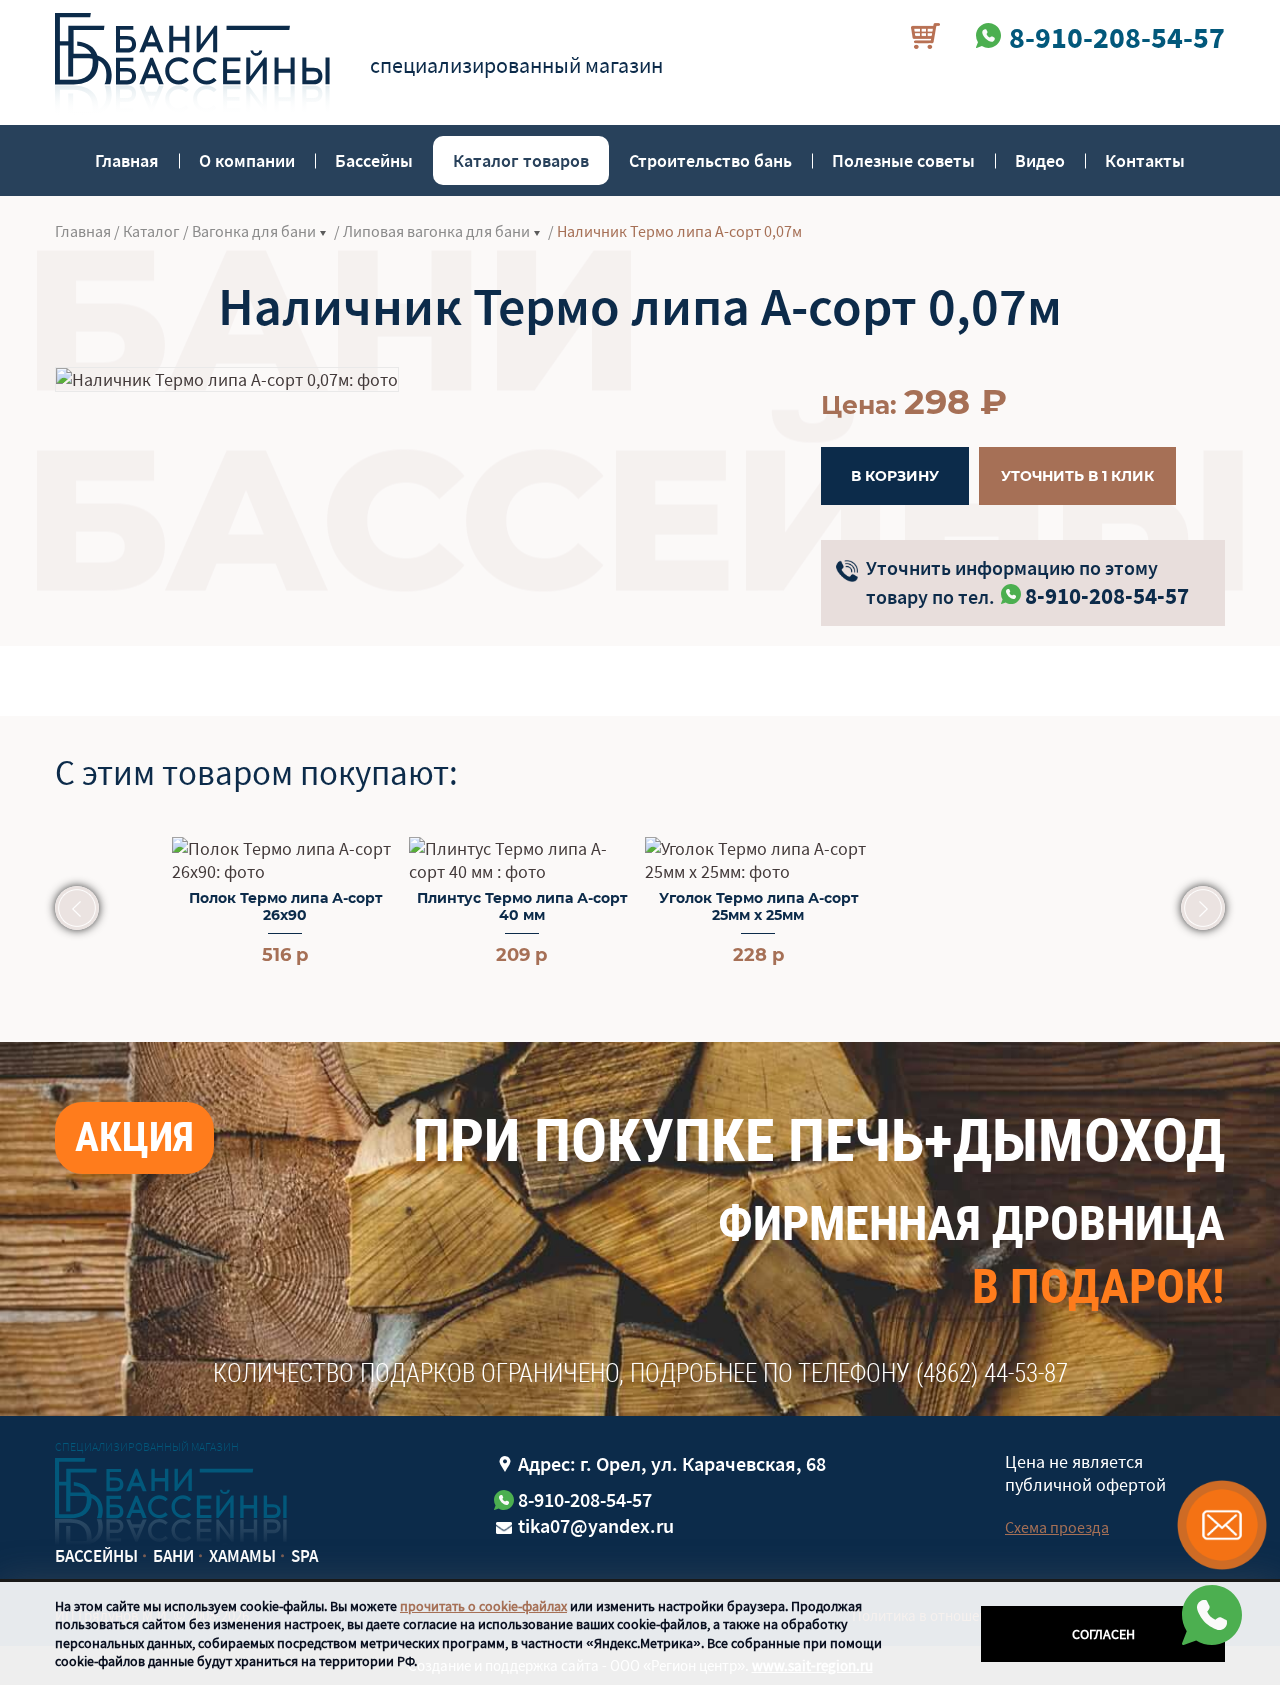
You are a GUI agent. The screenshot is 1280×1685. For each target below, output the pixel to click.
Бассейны (374, 160)
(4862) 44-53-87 (992, 1373)
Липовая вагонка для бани (436, 231)
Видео (1040, 160)
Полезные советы (903, 160)
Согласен (1103, 1634)
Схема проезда (1057, 1527)
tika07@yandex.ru (596, 1525)
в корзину (895, 476)
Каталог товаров (521, 160)
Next (1203, 908)
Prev (77, 908)
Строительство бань (710, 160)
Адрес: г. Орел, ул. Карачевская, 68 (672, 1463)
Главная (127, 160)
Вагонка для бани (254, 231)
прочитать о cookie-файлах (483, 1606)
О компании (247, 160)
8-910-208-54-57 (1107, 595)
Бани (173, 1556)
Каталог (151, 231)
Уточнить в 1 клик (1077, 476)
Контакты (1145, 160)
